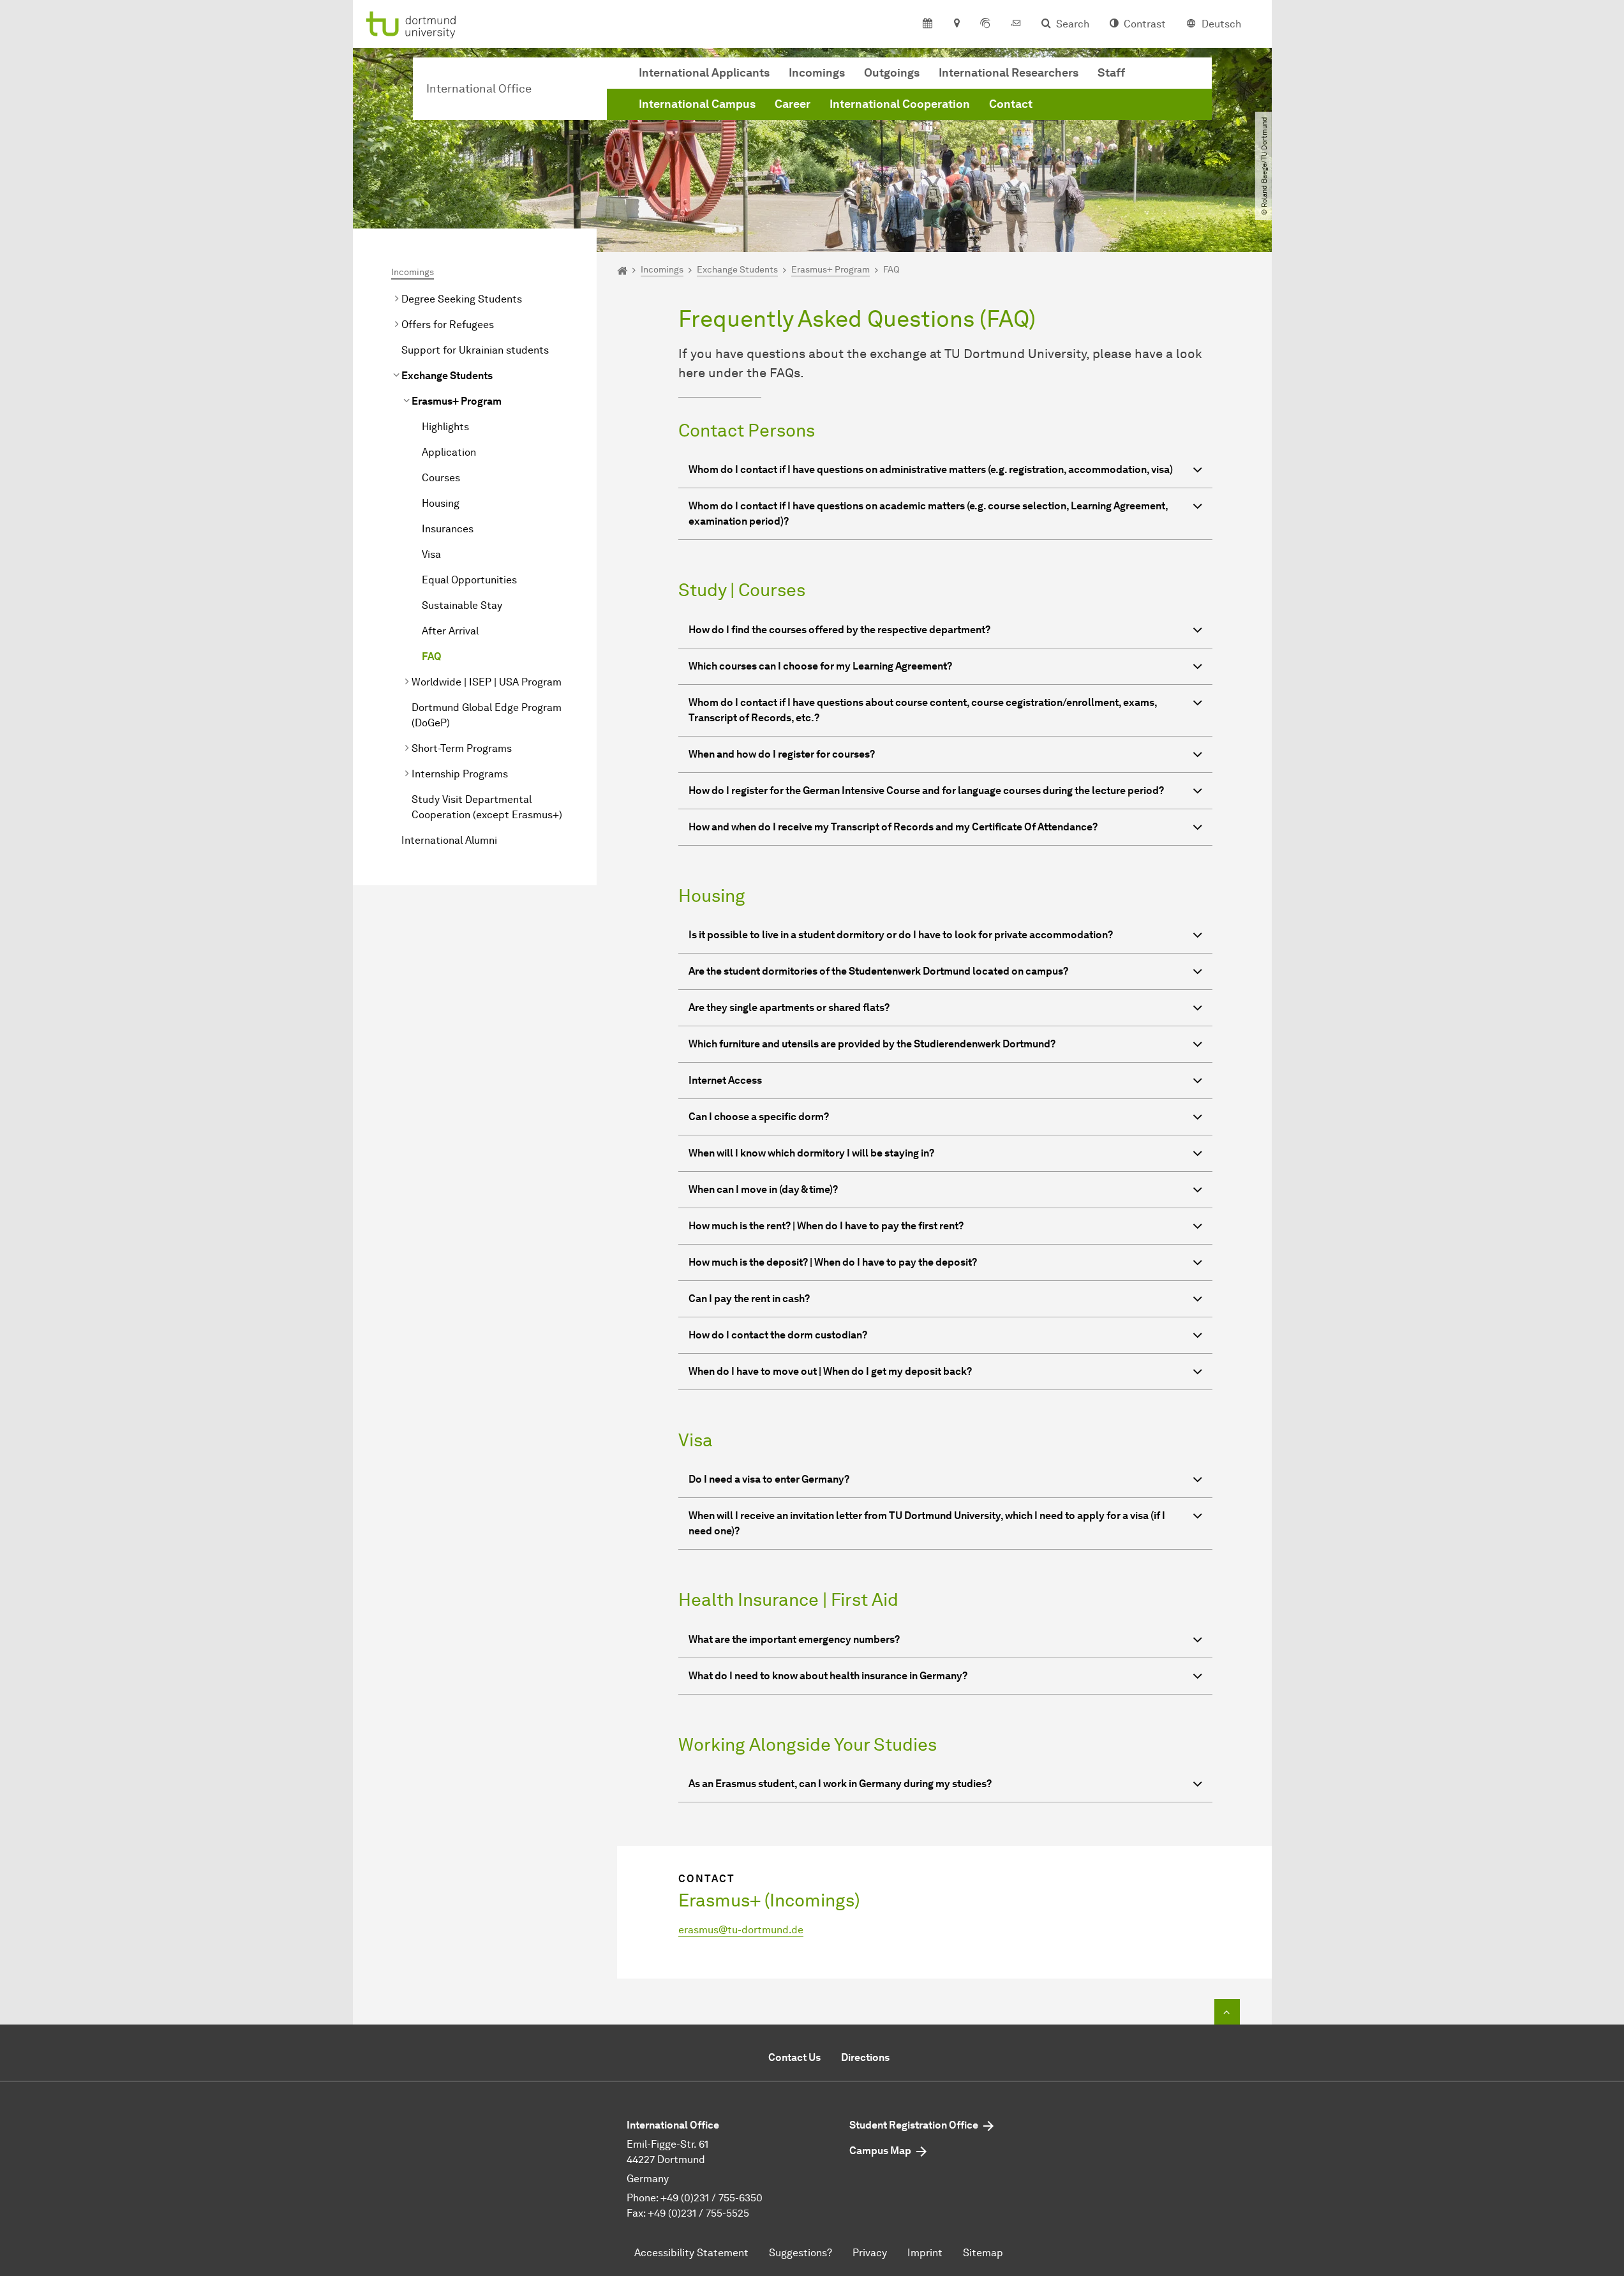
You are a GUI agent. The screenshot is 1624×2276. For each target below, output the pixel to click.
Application (449, 452)
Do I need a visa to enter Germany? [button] (769, 1479)
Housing (441, 503)
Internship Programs (460, 774)
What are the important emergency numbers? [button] (794, 1639)
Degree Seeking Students (462, 299)
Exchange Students (447, 376)
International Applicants (704, 73)
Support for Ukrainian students (475, 350)
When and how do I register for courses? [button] (782, 754)
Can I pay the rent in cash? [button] (749, 1299)
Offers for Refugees (448, 325)
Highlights (445, 427)
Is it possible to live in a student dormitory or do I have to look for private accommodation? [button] (901, 935)
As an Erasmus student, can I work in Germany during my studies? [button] (840, 1784)
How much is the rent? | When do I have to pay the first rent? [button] (826, 1226)
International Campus (697, 104)
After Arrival (450, 631)
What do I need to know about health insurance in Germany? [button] (828, 1676)
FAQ (432, 656)
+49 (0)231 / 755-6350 (711, 2198)
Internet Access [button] (725, 1080)
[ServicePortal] (985, 24)
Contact (1011, 104)
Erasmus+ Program (457, 401)
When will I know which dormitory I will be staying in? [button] (811, 1153)
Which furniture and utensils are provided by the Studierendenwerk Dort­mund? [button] (872, 1044)
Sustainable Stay (462, 605)
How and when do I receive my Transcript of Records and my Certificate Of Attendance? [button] (893, 827)
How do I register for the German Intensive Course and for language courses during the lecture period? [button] (926, 790)
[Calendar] (927, 24)
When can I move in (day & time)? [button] (763, 1189)
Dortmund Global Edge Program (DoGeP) (487, 715)
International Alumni (449, 840)
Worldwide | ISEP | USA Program (487, 682)
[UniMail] (1016, 24)
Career (793, 104)
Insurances (448, 529)
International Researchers (1009, 73)
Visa (431, 554)
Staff (1111, 73)
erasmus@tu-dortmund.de (741, 1930)
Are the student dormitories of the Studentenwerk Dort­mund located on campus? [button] (878, 971)
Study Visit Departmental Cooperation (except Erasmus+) (487, 807)
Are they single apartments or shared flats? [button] (789, 1007)
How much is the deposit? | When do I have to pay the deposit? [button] (833, 1262)
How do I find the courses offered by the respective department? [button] (839, 630)
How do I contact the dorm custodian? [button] (778, 1335)
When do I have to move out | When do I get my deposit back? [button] (830, 1371)
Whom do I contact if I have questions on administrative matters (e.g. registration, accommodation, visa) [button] (931, 469)
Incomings (817, 73)
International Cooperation (900, 104)
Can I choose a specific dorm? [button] (759, 1117)
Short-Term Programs (462, 748)
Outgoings (892, 73)
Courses (441, 478)
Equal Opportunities (469, 580)
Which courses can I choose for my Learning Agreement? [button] (820, 666)
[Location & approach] (956, 24)
